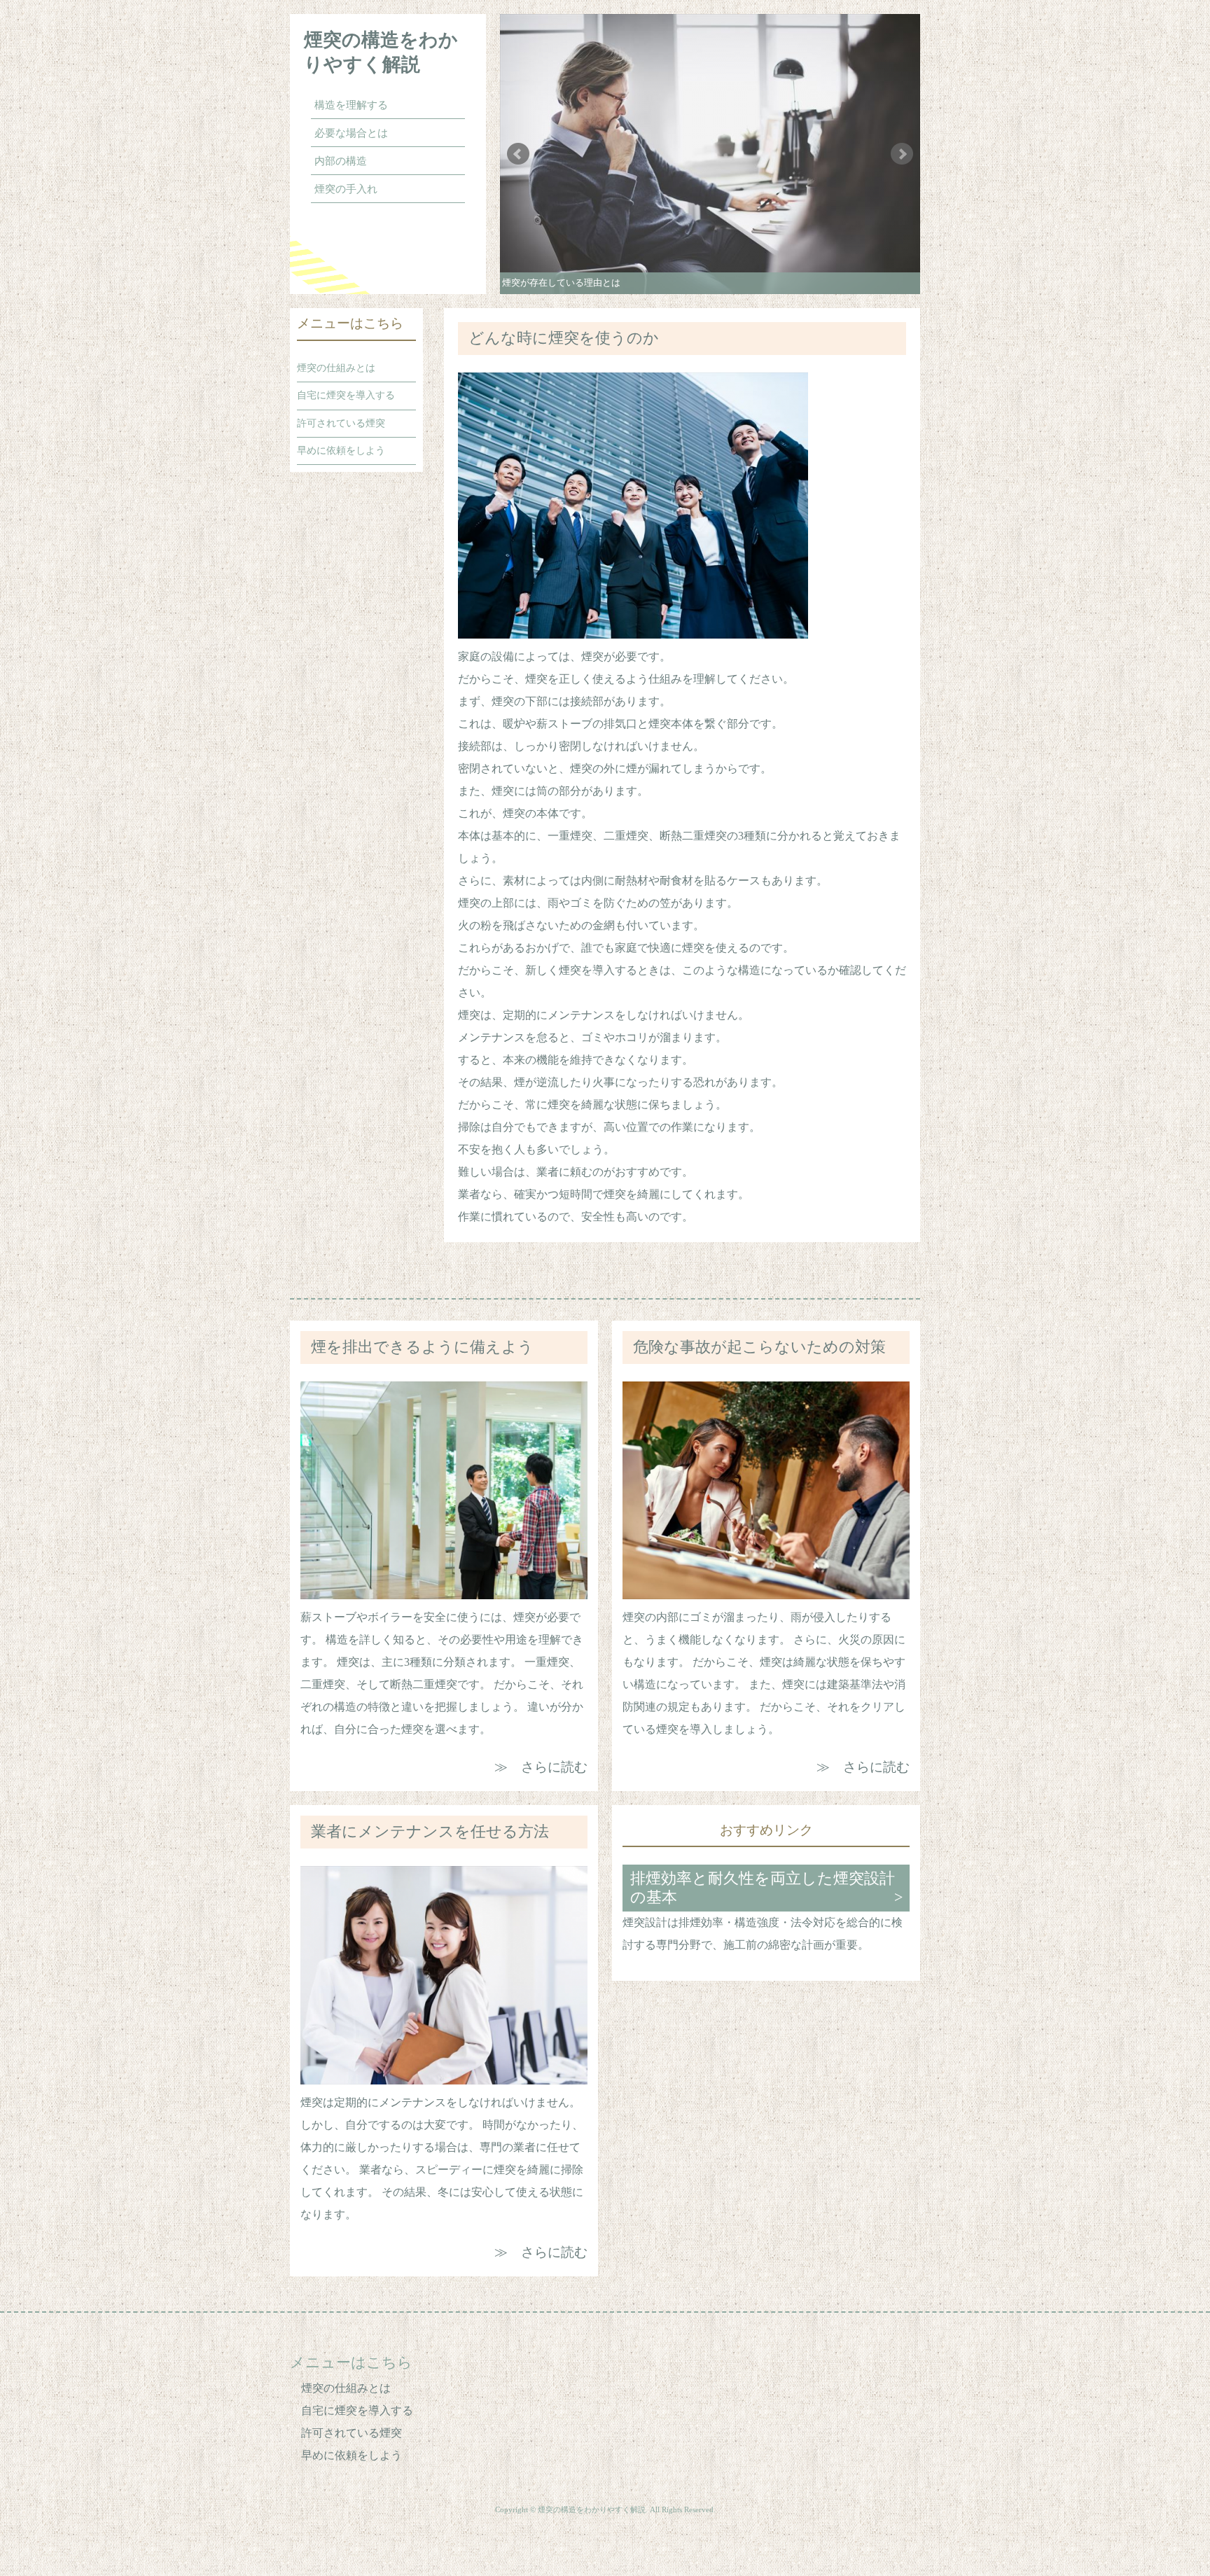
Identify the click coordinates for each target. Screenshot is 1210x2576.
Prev (518, 154)
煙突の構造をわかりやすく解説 (381, 52)
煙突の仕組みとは (336, 368)
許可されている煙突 (341, 423)
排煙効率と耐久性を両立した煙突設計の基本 (763, 1888)
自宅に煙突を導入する (346, 395)
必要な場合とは (351, 133)
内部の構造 (341, 161)
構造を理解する (351, 105)
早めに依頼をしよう (341, 450)
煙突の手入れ (346, 189)
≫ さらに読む (541, 1767)
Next (902, 154)
